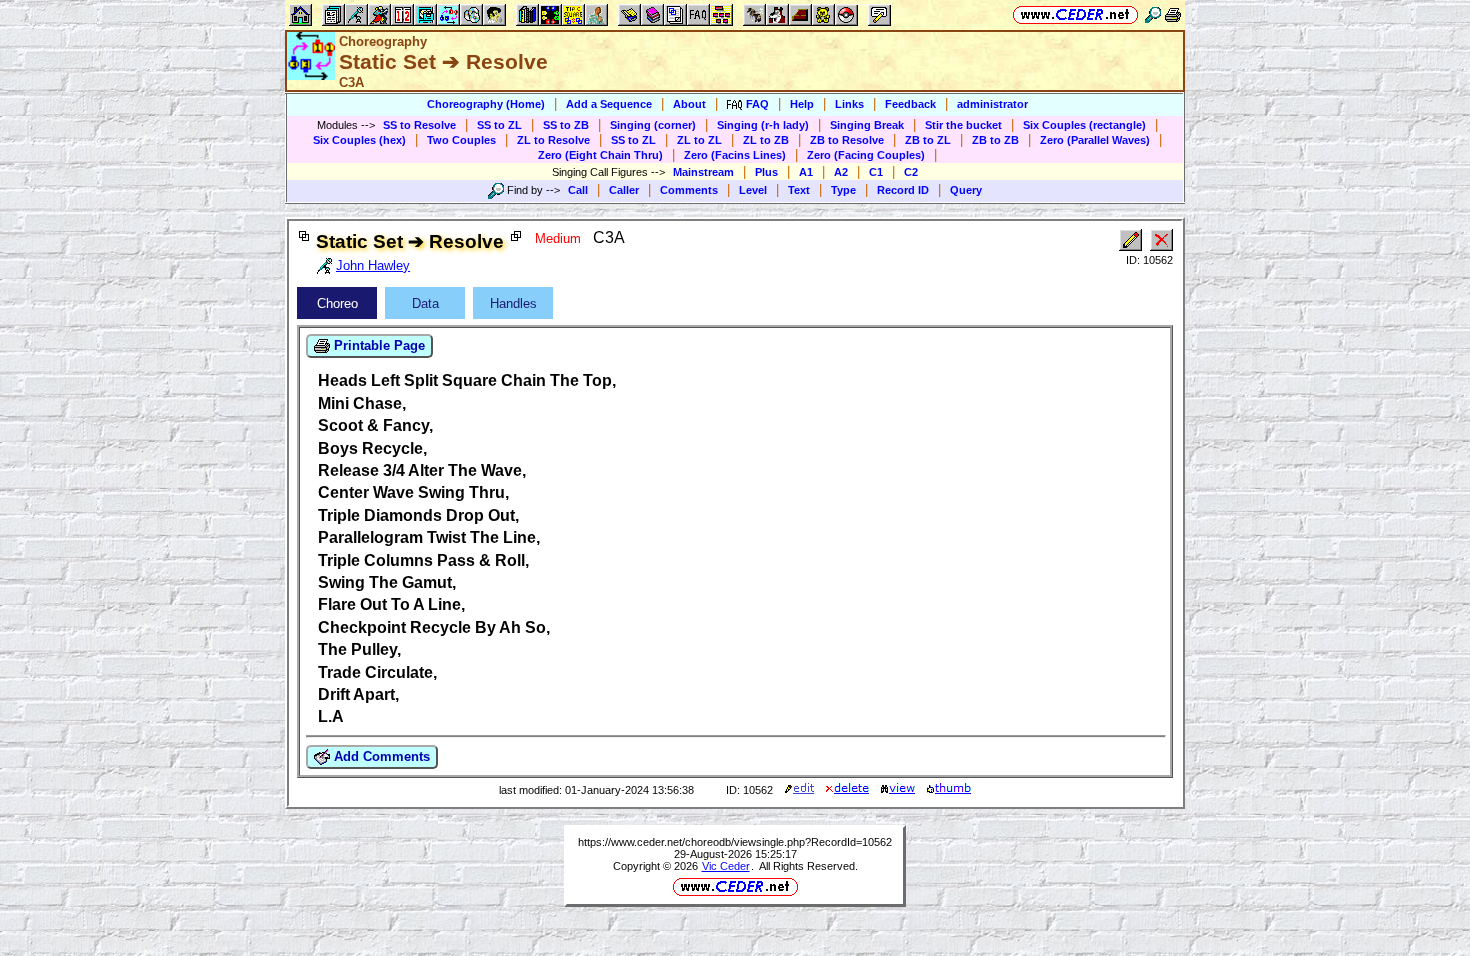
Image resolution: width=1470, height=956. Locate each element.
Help (802, 104)
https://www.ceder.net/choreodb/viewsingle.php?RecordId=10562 (735, 842)
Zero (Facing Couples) (866, 155)
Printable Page (377, 345)
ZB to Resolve (847, 140)
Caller (624, 190)
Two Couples (461, 140)
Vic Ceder (726, 866)
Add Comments (380, 756)
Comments (689, 190)
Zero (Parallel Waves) (1095, 140)
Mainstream (703, 172)
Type (843, 190)
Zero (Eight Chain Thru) (600, 155)
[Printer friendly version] (1173, 14)
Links (849, 104)
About (689, 104)
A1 (806, 172)
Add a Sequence (609, 104)
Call (578, 190)
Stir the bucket (963, 125)
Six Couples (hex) (359, 140)
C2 (911, 172)
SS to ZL (499, 125)
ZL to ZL (699, 140)
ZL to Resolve (553, 140)
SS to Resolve (419, 125)
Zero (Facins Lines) (735, 155)
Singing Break (867, 125)
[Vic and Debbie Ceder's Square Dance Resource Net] (1075, 14)
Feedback (910, 104)
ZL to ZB (766, 140)
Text (799, 190)
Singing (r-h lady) (763, 125)
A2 (841, 172)
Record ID (903, 190)
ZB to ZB (995, 140)
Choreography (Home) (486, 104)
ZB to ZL (928, 140)
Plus (766, 172)
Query (966, 190)
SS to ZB (566, 125)
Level (753, 190)
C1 (876, 172)
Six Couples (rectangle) (1084, 125)
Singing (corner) (653, 125)
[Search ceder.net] (1153, 14)
